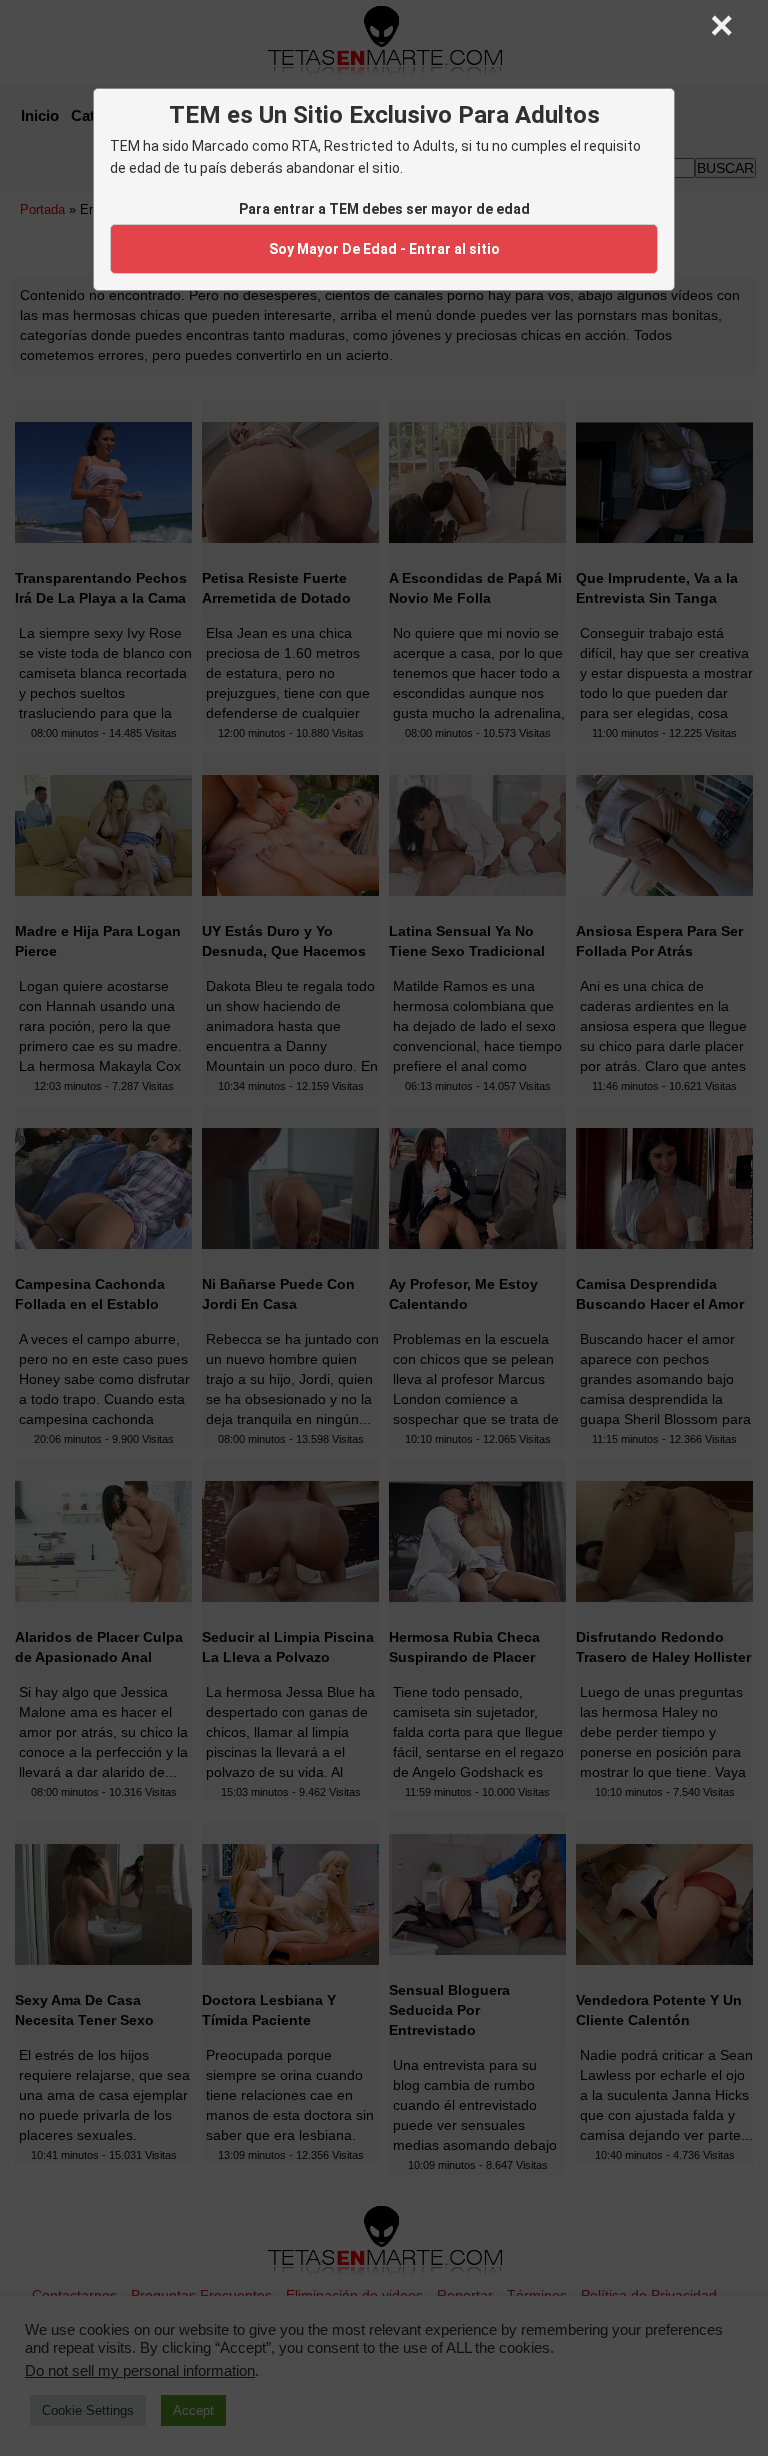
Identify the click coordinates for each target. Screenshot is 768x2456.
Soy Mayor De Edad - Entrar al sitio (384, 249)
